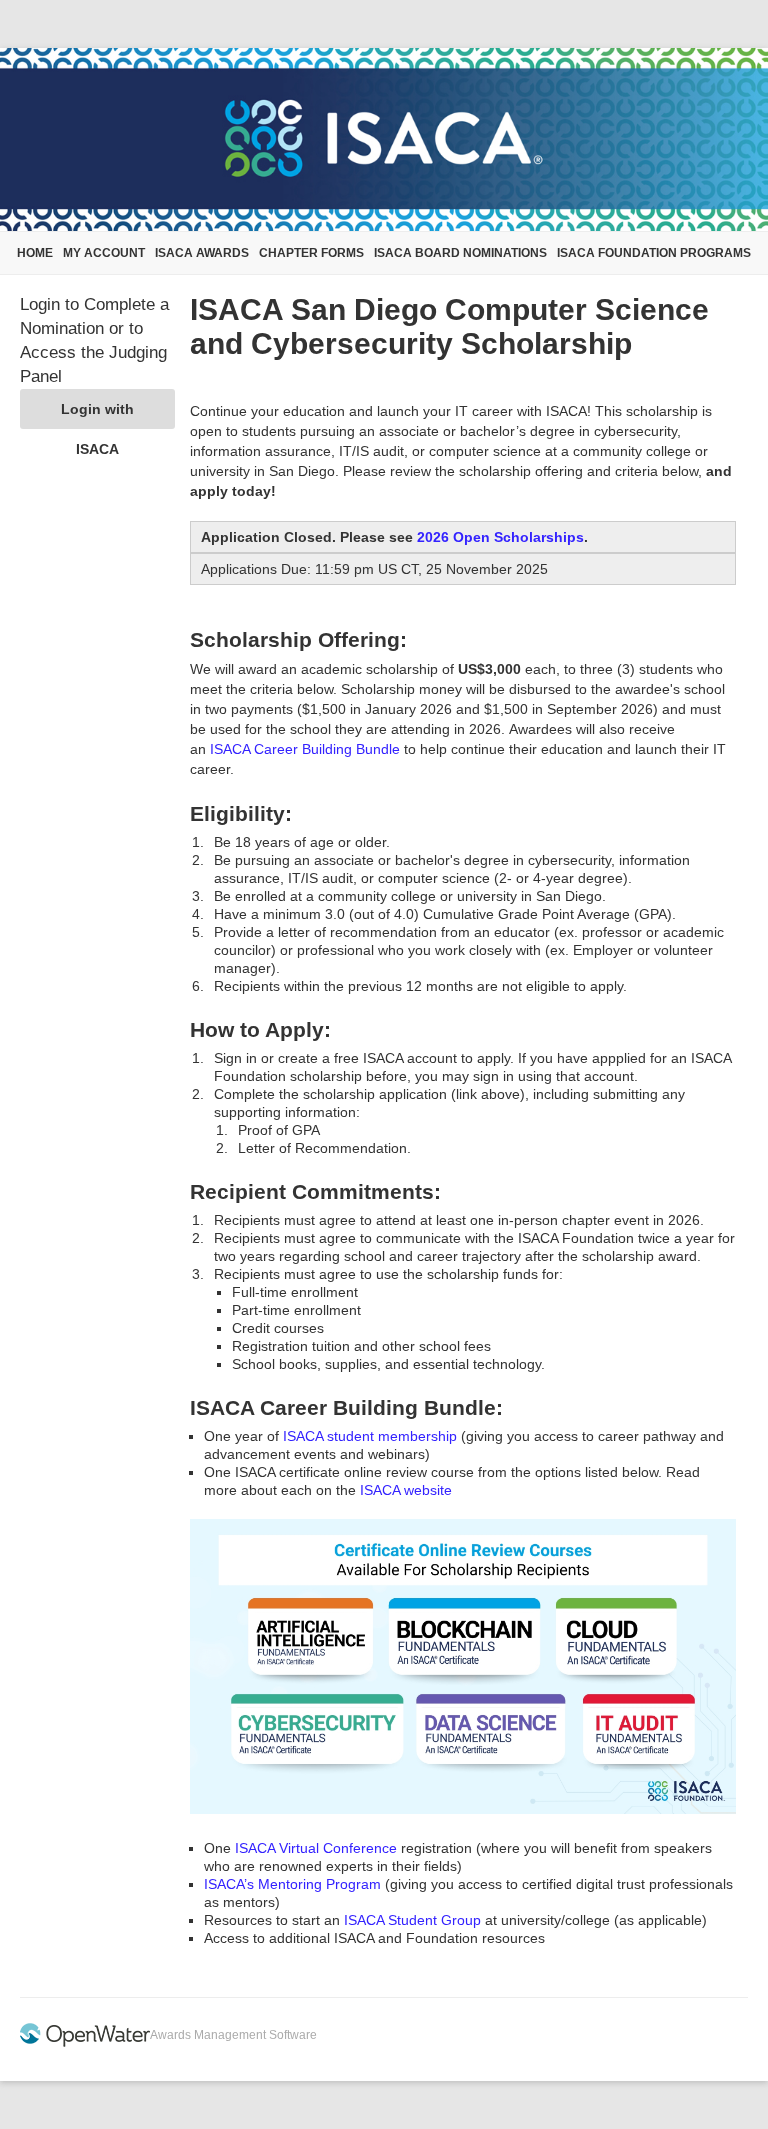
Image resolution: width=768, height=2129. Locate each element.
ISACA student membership (370, 1436)
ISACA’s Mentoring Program (292, 1884)
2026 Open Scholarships (500, 537)
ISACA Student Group (412, 1920)
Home (35, 253)
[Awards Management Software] (85, 2043)
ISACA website (406, 1490)
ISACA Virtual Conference (316, 1848)
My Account (104, 253)
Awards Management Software (233, 2035)
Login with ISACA (97, 415)
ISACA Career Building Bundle (305, 749)
